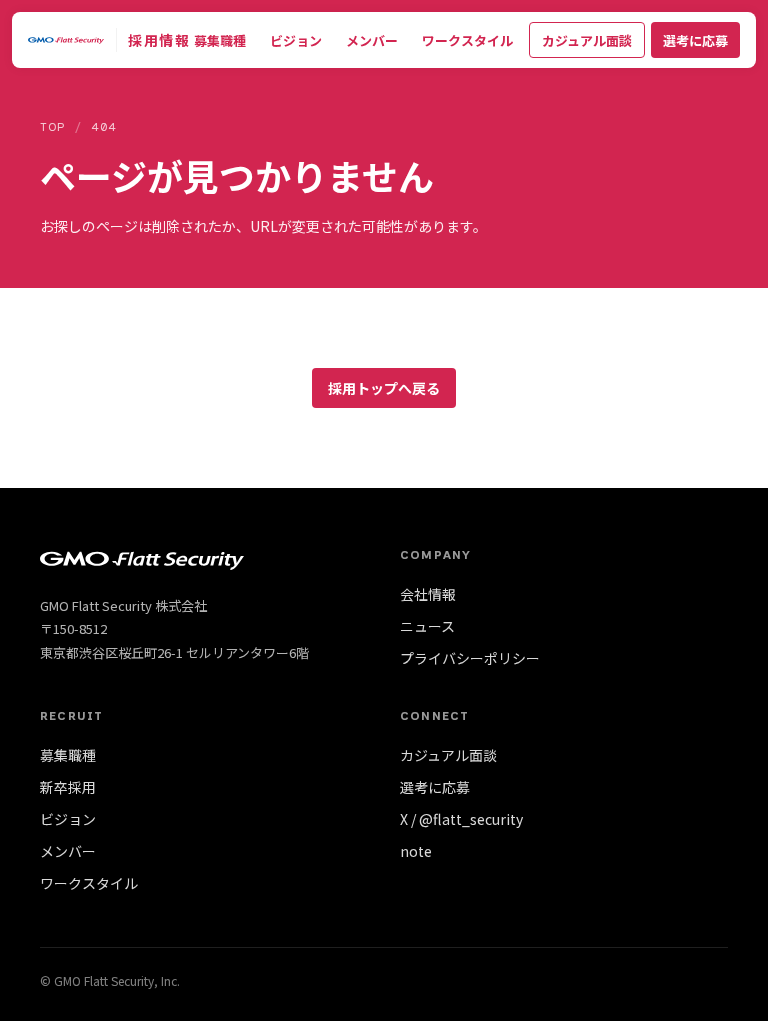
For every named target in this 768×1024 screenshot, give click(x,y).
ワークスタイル (467, 40)
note (416, 851)
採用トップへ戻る (384, 388)
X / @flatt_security (461, 819)
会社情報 (428, 594)
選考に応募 (695, 40)
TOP (52, 127)
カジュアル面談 (587, 40)
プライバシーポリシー (470, 658)
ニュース (427, 626)
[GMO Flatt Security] (66, 40)
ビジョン (296, 40)
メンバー (372, 40)
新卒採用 (68, 787)
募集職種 (220, 40)
